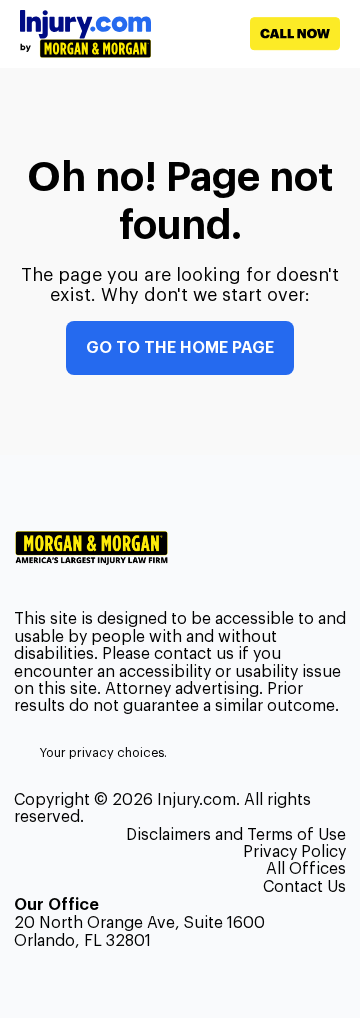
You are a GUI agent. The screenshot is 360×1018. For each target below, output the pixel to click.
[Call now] (245, 34)
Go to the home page (180, 348)
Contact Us (304, 887)
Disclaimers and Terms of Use (236, 835)
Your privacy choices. (103, 753)
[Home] (99, 548)
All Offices (306, 869)
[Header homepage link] (85, 33)
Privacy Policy (294, 852)
